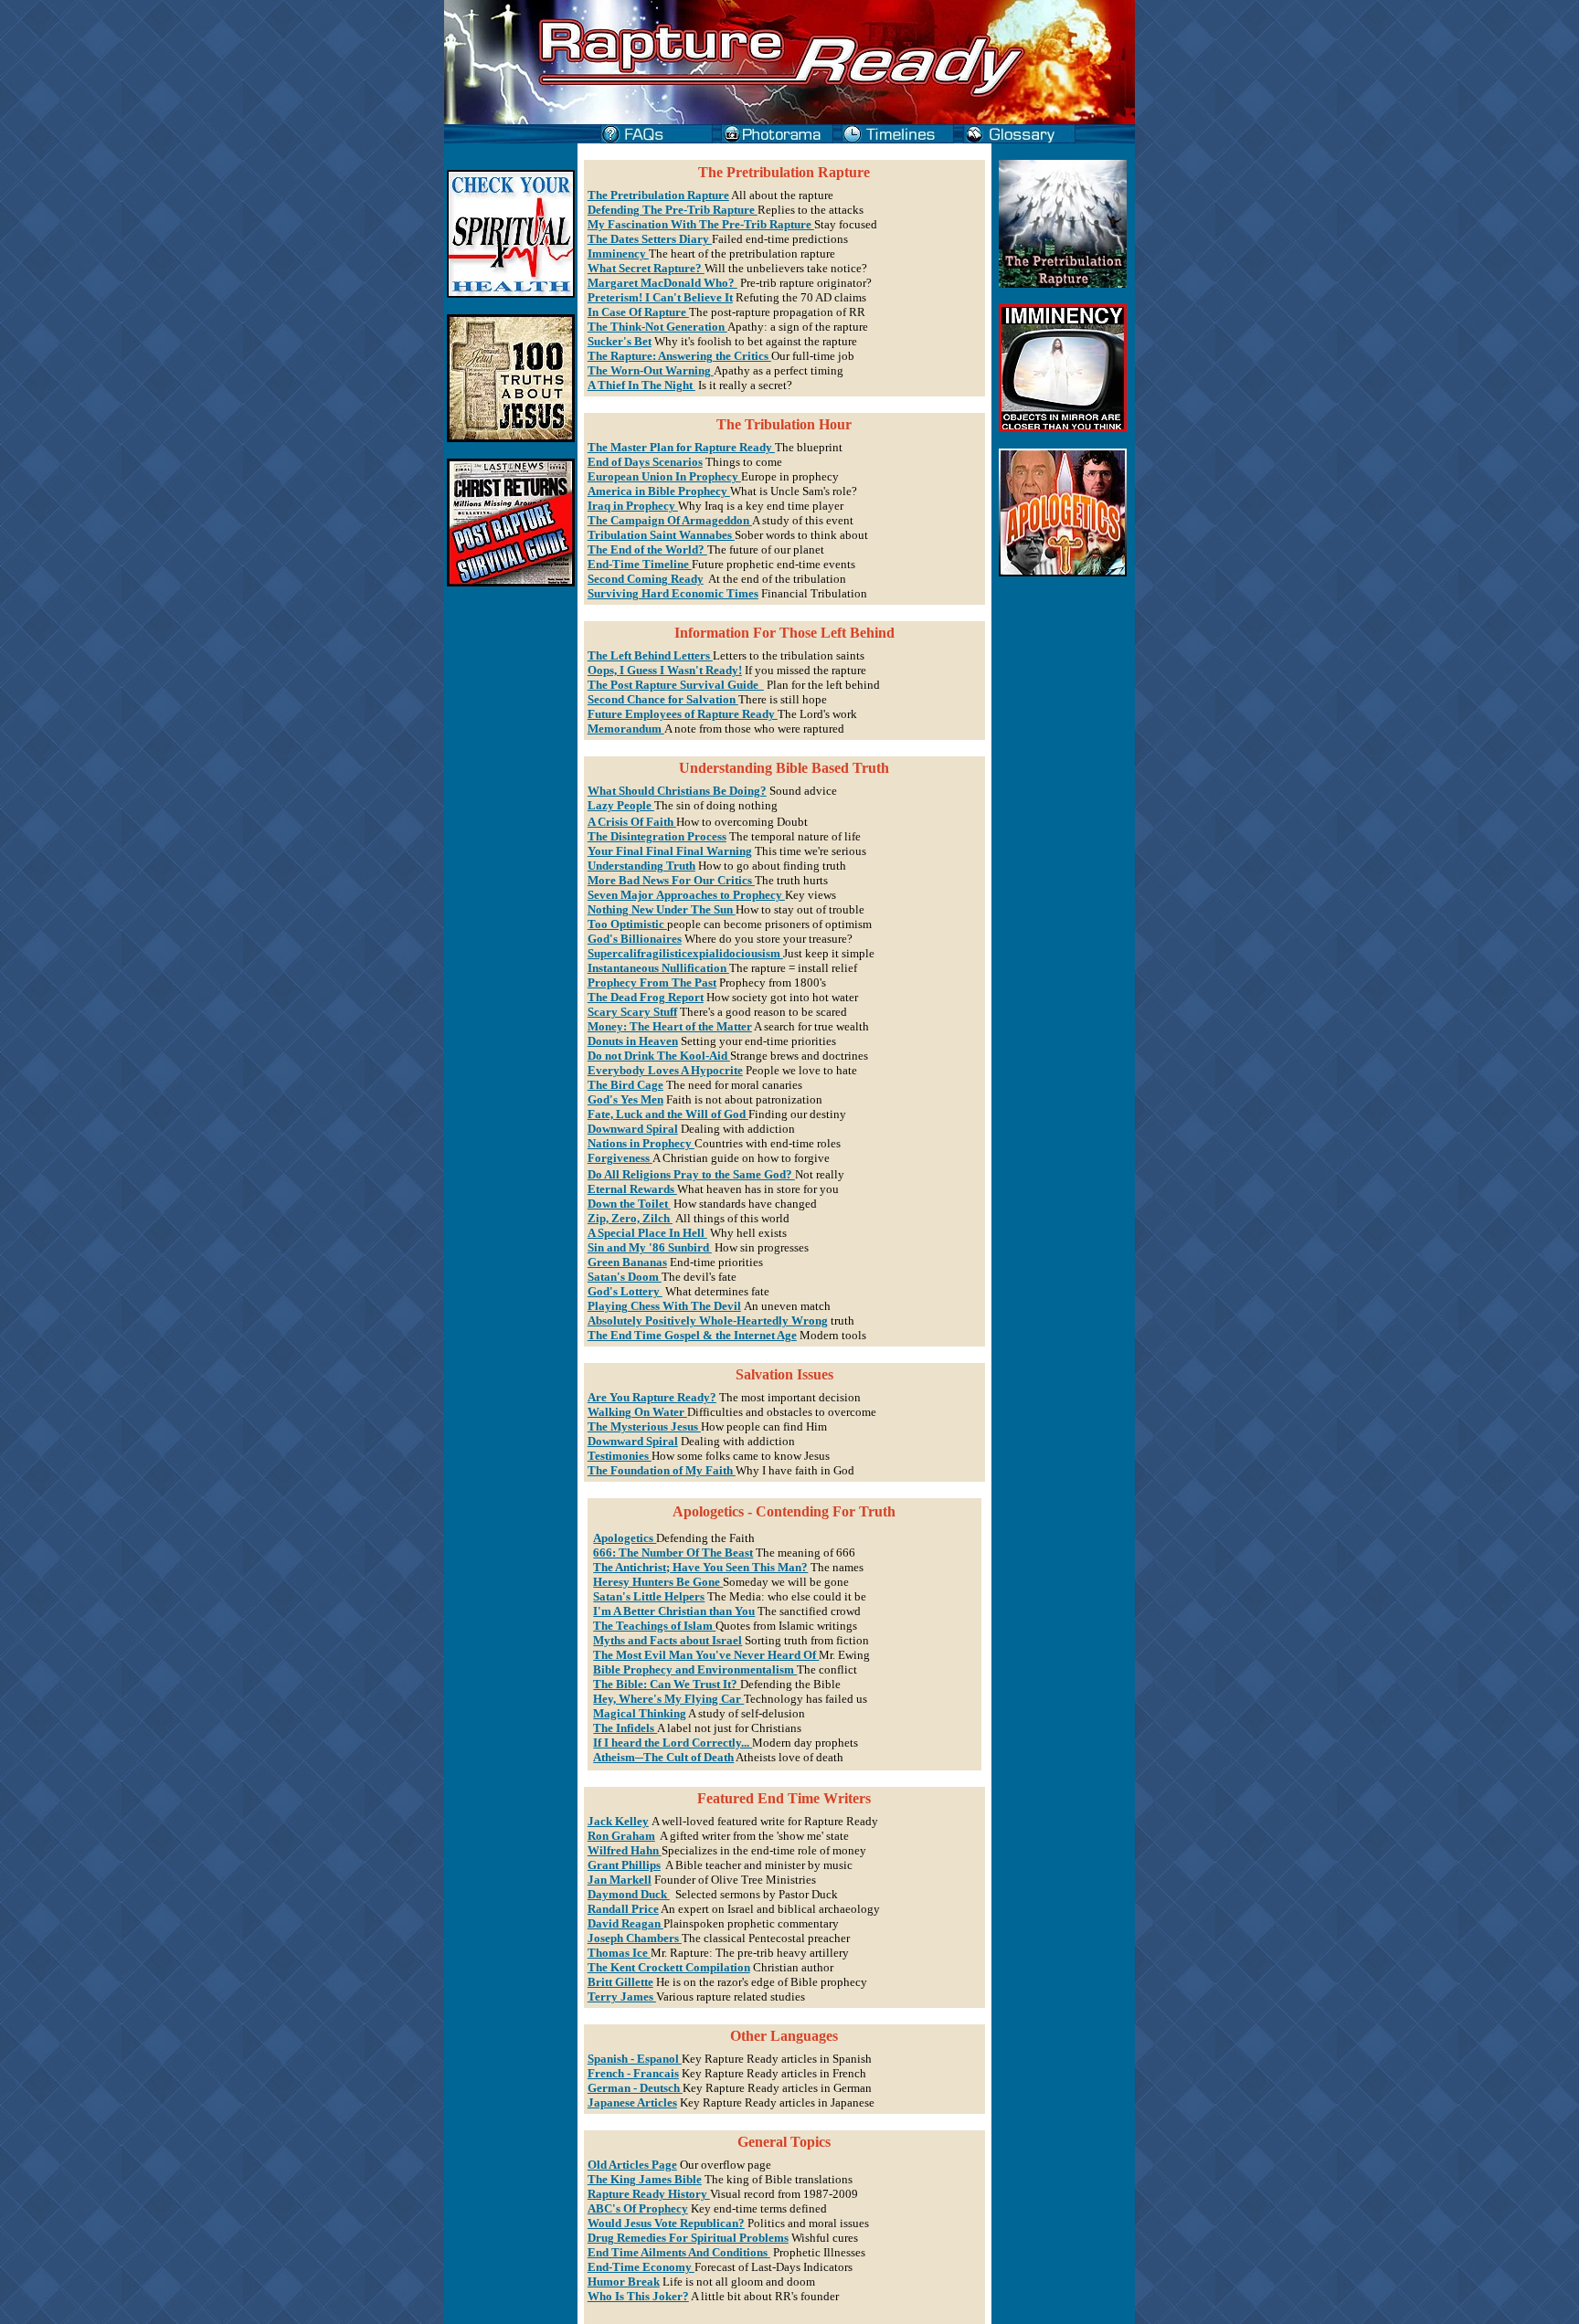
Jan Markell (620, 1880)
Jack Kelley (618, 1821)
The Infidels (625, 1728)
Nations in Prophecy (641, 1143)
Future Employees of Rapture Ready (683, 714)
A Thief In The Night (641, 385)
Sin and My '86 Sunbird (650, 1247)
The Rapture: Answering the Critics (679, 356)
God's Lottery (625, 1291)
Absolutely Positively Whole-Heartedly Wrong (708, 1320)
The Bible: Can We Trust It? (667, 1684)
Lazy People (621, 805)
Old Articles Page (632, 2165)
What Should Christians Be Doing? (677, 791)
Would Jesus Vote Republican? (666, 2223)
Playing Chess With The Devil (664, 1306)
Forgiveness (620, 1158)
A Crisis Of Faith (632, 822)
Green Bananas (627, 1262)
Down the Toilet (629, 1204)
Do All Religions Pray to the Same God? (691, 1174)
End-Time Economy (641, 2267)
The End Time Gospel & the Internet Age (692, 1335)
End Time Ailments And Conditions (679, 2252)
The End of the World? (647, 549)
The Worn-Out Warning (651, 370)
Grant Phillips (624, 1865)
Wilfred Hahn (625, 1850)
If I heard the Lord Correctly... (673, 1743)
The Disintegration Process (657, 836)
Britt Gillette (620, 1982)
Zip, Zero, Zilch (630, 1218)
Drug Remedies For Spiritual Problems (688, 2238)
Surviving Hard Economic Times (673, 593)
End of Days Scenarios (645, 462)
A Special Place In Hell (647, 1233)
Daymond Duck (629, 1894)
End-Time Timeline (640, 564)
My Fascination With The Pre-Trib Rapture (701, 224)
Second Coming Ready (646, 579)
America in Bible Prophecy (659, 491)
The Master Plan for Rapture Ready (681, 447)
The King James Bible (645, 2179)
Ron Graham (621, 1836)
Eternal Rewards (632, 1189)
